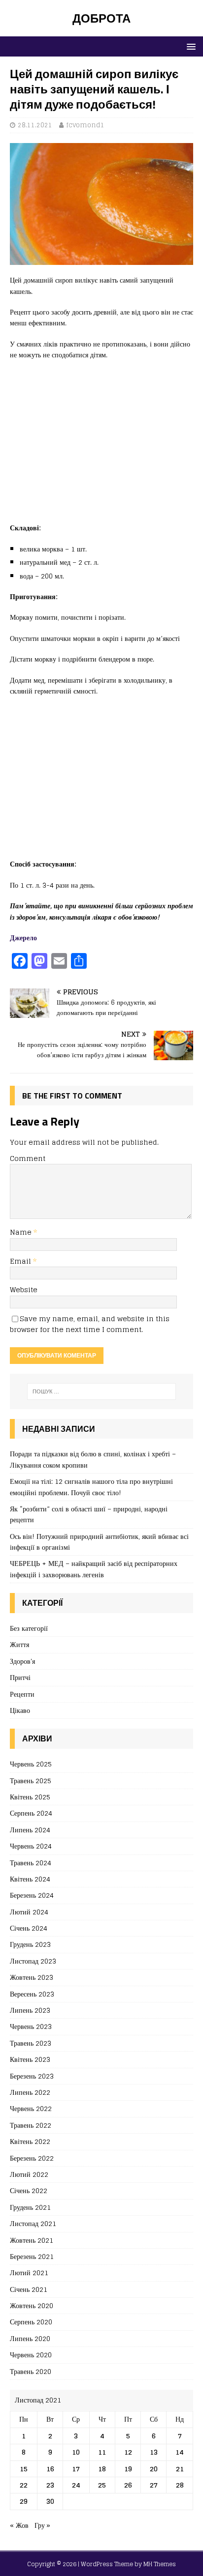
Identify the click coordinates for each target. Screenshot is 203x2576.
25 (102, 2485)
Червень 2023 (31, 2026)
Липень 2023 (30, 2010)
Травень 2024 (31, 1863)
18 (102, 2469)
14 (180, 2452)
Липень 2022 (30, 2092)
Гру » (42, 2525)
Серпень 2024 (31, 1813)
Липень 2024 (30, 1830)
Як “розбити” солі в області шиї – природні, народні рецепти (89, 1514)
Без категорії (29, 1629)
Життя (19, 1644)
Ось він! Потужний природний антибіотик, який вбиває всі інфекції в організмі (99, 1542)
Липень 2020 (30, 2338)
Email (21, 1261)
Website (24, 1289)
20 (154, 2469)
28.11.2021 (35, 125)
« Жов (19, 2525)
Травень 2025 (31, 1780)
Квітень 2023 (30, 2059)
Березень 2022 (32, 2158)
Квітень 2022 (30, 2141)
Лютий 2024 (29, 1912)
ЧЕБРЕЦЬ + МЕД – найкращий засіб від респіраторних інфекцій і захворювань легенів (94, 1569)
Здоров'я (22, 1661)
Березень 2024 (32, 1895)
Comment (28, 1158)
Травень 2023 (31, 2043)
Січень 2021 (29, 2289)
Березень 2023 (32, 2076)
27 (154, 2485)
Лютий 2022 (29, 2174)
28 (180, 2485)
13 (154, 2452)
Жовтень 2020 (32, 2305)
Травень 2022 (31, 2125)
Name (22, 1232)
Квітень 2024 (30, 1879)
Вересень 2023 (32, 1994)
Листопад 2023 (33, 1961)
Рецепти (22, 1694)
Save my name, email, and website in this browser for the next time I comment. (90, 1324)
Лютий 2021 (29, 2272)
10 (76, 2452)
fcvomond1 (85, 125)
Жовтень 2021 (32, 2240)
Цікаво (20, 1710)
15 (24, 2469)
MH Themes (160, 2564)
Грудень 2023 (30, 1944)
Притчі (20, 1677)
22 (24, 2485)
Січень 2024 (29, 1928)
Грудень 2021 (30, 2207)
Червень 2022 (31, 2108)
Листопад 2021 (33, 2223)
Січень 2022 (29, 2190)
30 (50, 2501)
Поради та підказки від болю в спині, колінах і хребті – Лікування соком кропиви (93, 1459)
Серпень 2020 (31, 2322)
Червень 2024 (31, 1846)
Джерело (23, 938)
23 (50, 2485)
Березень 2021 (32, 2256)
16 (50, 2469)
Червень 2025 (31, 1764)
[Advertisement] (101, 446)
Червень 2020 (31, 2355)
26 (128, 2485)
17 (76, 2469)
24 (76, 2485)
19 (128, 2469)
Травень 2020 (31, 2371)
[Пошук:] (102, 1391)
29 (24, 2501)
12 (128, 2452)
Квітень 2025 (30, 1797)
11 (102, 2452)
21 (180, 2469)
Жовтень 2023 (32, 1977)
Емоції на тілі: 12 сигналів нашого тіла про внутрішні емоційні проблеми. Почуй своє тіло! (91, 1487)
